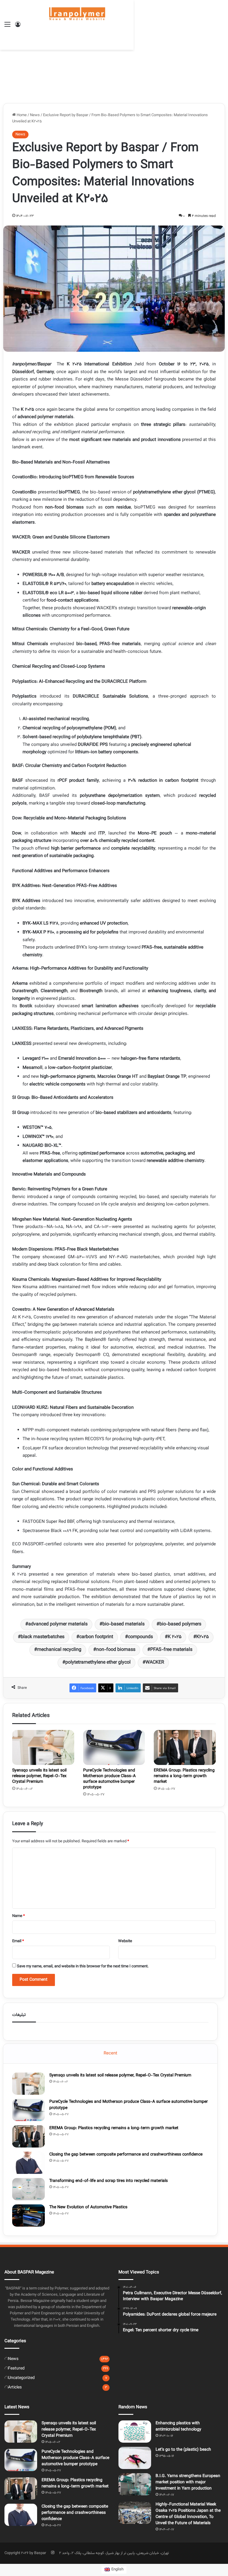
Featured (16, 2368)
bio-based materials (123, 1624)
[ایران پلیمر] (77, 25)
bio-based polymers (180, 1624)
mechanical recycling (59, 1650)
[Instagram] (53, 2553)
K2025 (202, 1637)
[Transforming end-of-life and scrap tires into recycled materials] (28, 2189)
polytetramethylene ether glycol (98, 1663)
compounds (140, 1637)
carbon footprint (96, 1637)
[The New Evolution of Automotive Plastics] (28, 2216)
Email (18, 1941)
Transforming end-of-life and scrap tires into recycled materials (109, 2181)
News (35, 115)
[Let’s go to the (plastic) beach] (135, 2458)
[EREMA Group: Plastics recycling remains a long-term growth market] (185, 1747)
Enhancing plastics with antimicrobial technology (178, 2427)
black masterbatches (43, 1637)
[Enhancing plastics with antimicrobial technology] (135, 2432)
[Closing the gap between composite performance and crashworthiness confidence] (28, 2163)
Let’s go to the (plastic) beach (183, 2450)
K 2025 (175, 1637)
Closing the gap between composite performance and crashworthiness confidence (126, 2155)
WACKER (155, 1663)
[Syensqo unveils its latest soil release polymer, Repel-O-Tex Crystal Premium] (43, 1747)
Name (19, 1916)
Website (125, 1941)
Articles (15, 2387)
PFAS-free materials (171, 1650)
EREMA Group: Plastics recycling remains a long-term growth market (184, 1776)
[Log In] (18, 27)
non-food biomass (116, 1650)
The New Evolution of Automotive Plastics (88, 2207)
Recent (110, 2053)
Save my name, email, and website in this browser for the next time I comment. (83, 1966)
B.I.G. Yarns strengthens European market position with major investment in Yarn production (188, 2482)
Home (21, 115)
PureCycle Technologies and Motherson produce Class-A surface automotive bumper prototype (109, 1779)
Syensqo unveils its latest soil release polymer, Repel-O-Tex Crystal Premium (39, 1776)
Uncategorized (21, 2378)
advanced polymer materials (58, 1624)
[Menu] (7, 27)
